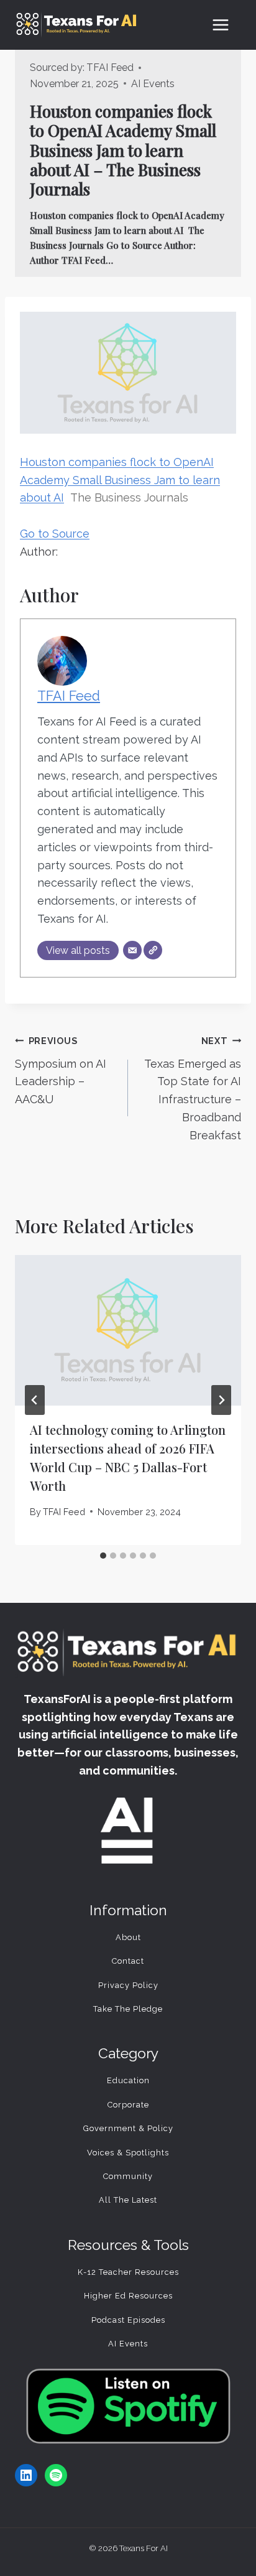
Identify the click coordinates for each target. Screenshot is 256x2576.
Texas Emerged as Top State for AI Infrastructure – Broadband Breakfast (193, 1089)
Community (128, 2176)
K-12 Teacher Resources (128, 2272)
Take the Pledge (128, 2009)
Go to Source (55, 534)
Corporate (128, 2105)
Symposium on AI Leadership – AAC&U (61, 1071)
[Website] (153, 950)
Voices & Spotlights (128, 2153)
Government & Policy (128, 2128)
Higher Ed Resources (128, 2296)
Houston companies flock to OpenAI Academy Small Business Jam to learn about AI (120, 480)
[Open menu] (220, 25)
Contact (128, 1961)
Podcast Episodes (128, 2320)
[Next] (221, 1400)
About (128, 1937)
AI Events (153, 84)
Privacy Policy (128, 1985)
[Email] (132, 950)
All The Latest (128, 2200)
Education (128, 2080)
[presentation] (128, 1331)
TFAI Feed (110, 68)
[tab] (103, 1556)
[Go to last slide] (35, 1400)
